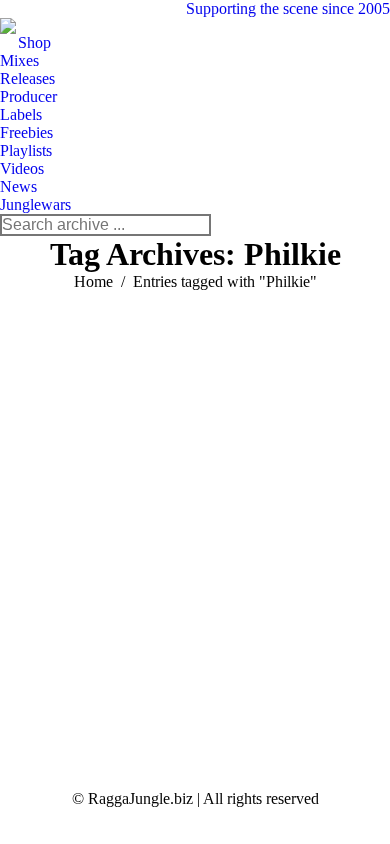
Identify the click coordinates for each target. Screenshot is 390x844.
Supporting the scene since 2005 (288, 8)
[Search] (195, 225)
